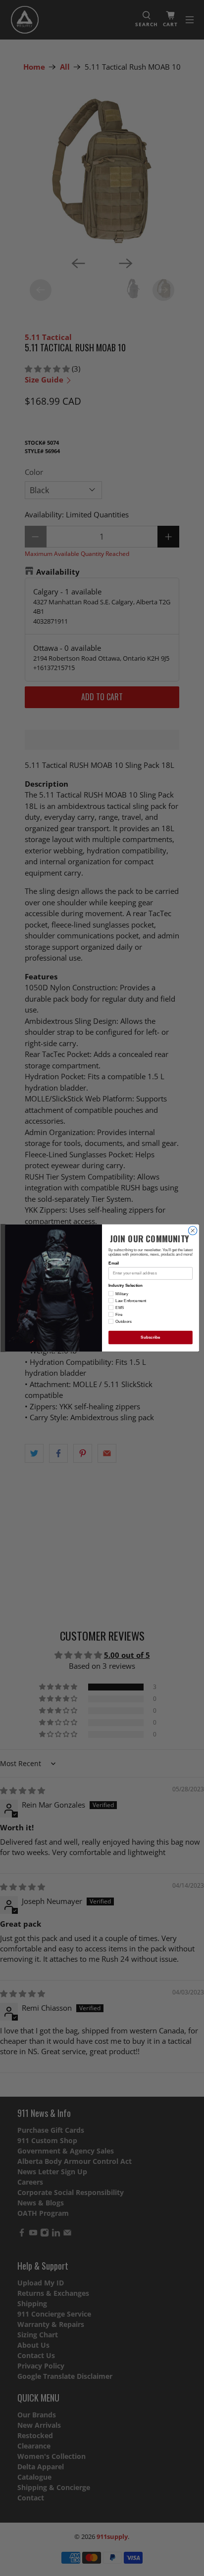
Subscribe (150, 1337)
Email (114, 1263)
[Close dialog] (193, 1231)
